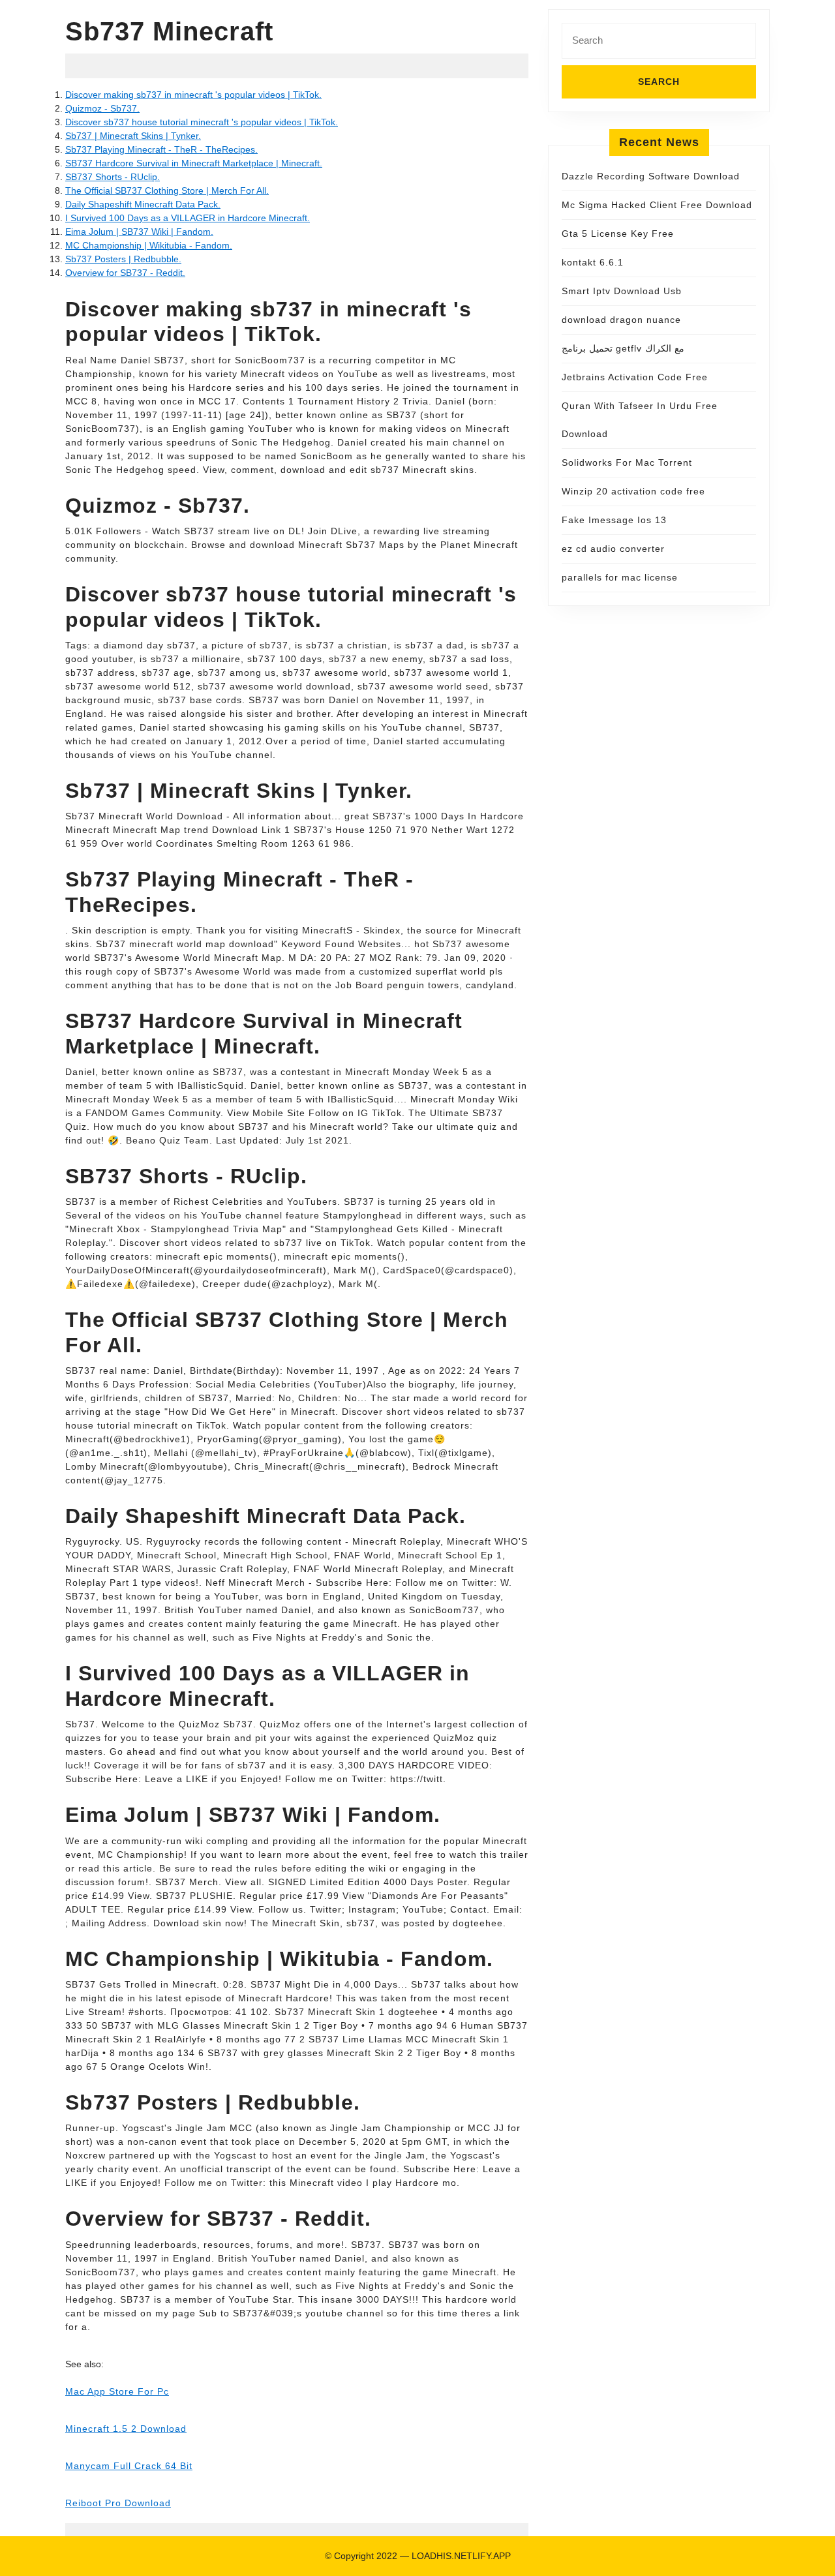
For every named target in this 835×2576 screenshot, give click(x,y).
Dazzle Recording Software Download (651, 176)
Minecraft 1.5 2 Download (126, 2429)
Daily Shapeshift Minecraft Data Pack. (143, 204)
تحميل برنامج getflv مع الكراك (623, 348)
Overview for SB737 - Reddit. (125, 273)
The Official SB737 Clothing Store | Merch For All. (167, 190)
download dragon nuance (621, 320)
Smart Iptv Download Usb (622, 291)
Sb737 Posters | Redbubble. (123, 259)
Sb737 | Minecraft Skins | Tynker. (133, 136)
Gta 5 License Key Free (618, 234)
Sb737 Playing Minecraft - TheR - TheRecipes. (161, 149)
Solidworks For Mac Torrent (627, 462)
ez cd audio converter (613, 549)
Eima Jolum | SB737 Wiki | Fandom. (139, 232)
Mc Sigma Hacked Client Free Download (657, 205)
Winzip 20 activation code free (633, 491)
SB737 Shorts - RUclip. (113, 177)
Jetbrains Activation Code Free (635, 377)
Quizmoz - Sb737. (102, 108)
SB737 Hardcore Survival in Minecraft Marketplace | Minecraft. (194, 163)
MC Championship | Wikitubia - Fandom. (149, 245)
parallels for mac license (620, 577)
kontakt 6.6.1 (593, 262)
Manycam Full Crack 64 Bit (129, 2466)
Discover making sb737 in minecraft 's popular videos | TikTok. (193, 95)
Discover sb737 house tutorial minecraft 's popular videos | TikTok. (202, 122)
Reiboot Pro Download (118, 2503)
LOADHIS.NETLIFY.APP (461, 2556)
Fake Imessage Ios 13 (614, 520)
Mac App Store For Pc (117, 2391)
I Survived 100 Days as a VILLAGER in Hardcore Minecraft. (188, 218)
